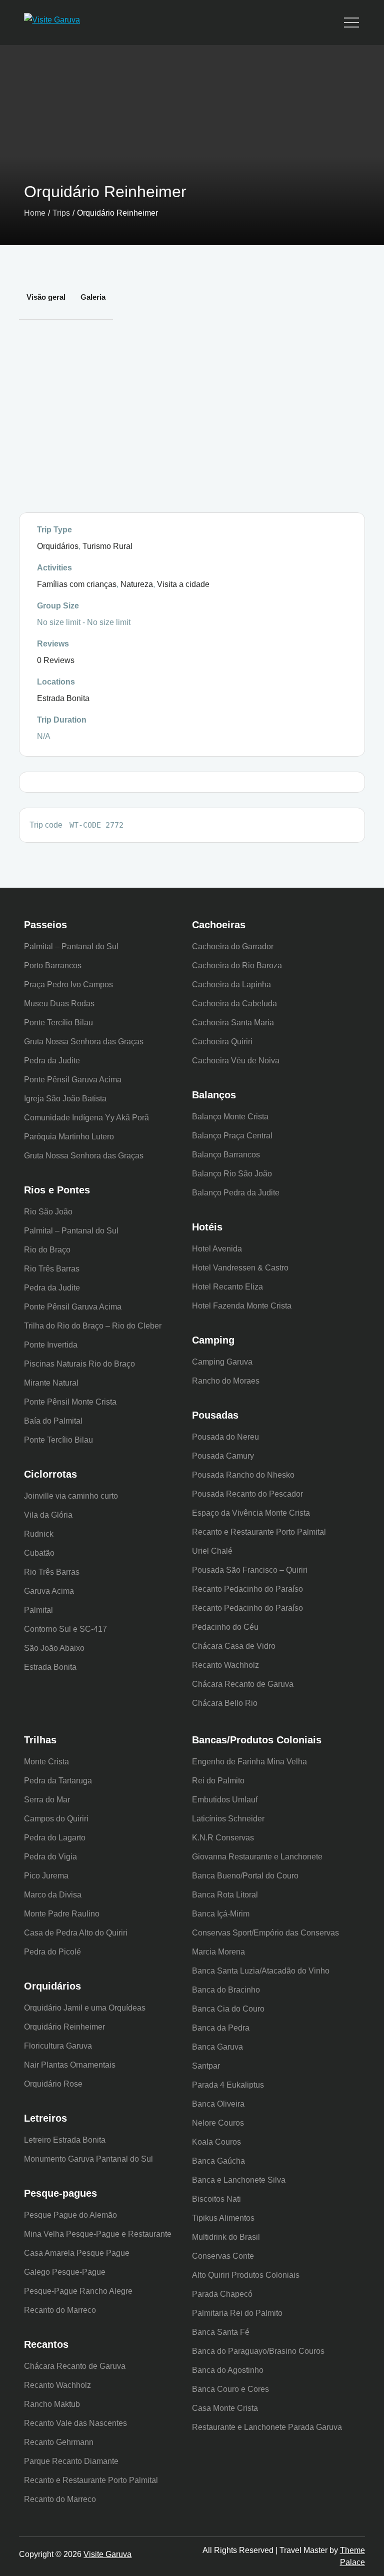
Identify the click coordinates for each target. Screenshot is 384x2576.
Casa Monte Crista (225, 2408)
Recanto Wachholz (225, 1665)
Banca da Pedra (221, 2028)
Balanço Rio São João (232, 1174)
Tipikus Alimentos (223, 2218)
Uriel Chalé (212, 1551)
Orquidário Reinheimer (64, 2027)
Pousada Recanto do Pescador (247, 1494)
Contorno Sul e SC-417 (65, 1629)
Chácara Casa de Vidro (234, 1646)
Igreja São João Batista (65, 1099)
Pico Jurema (46, 1876)
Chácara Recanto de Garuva (243, 1684)
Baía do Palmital (53, 1421)
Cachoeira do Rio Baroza (237, 965)
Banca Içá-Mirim (221, 1914)
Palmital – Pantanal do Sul (71, 946)
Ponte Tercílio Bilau (58, 1023)
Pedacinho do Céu (225, 1627)
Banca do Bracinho (226, 1990)
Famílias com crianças (77, 584)
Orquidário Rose (53, 2084)
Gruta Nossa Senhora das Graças (84, 1042)
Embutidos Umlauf (225, 1800)
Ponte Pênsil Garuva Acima (73, 1080)
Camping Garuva (222, 1362)
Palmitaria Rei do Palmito (237, 2313)
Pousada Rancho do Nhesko (243, 1475)
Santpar (206, 2066)
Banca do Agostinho (228, 2370)
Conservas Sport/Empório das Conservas (265, 1933)
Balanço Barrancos (226, 1155)
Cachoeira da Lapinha (231, 985)
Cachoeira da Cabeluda (234, 1004)
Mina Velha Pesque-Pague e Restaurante (98, 2234)
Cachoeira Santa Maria (233, 1023)
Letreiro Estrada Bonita (65, 2140)
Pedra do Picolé (52, 1952)
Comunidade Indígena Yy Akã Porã (86, 1118)
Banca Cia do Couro (228, 2009)
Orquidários (58, 546)
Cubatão (39, 1553)
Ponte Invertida (51, 1345)
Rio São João (48, 1212)
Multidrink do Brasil (226, 2237)
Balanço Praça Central (232, 1136)
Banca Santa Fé (221, 2332)
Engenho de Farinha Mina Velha (249, 1762)
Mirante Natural (51, 1383)
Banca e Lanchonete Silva (239, 2180)
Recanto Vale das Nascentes (75, 2423)
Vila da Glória (48, 1515)
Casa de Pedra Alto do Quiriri (76, 1933)
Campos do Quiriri (56, 1819)
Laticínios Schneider (228, 1819)
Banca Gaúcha (218, 2161)
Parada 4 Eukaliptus (228, 2085)
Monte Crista (46, 1762)
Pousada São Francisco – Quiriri (250, 1570)
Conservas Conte (223, 2256)
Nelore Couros (218, 2123)
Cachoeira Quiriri (222, 1042)
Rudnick (39, 1534)
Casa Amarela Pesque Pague (77, 2253)
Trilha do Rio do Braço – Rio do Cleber (93, 1326)
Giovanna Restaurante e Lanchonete (257, 1857)
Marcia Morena (218, 1952)
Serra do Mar (47, 1800)
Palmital (38, 1610)
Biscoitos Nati (216, 2199)
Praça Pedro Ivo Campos (68, 985)
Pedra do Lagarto (55, 1838)
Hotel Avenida (217, 1249)
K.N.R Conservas (223, 1838)
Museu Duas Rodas (59, 1004)
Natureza (137, 584)
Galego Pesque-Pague (65, 2272)
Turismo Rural (107, 546)
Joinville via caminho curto (71, 1496)
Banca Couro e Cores (230, 2389)
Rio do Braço (47, 1250)
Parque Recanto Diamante (71, 2461)
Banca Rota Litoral (225, 1895)
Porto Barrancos (53, 965)
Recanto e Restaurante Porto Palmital (259, 1532)
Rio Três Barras (52, 1269)
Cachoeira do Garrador (233, 946)
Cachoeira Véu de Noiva (236, 1061)
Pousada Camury (223, 1456)
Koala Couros (216, 2142)
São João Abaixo (54, 1648)
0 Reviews (56, 660)
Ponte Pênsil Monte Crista (70, 1402)
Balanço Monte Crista (230, 1117)
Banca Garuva (217, 2047)
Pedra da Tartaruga (58, 1781)
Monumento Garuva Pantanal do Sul (88, 2159)
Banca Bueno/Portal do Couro (245, 1876)
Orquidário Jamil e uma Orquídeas (85, 2008)
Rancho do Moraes (226, 1381)
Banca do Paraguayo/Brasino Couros (258, 2351)
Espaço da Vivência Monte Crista (251, 1513)
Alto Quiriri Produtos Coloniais (246, 2275)
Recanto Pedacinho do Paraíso (247, 1589)
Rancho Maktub (52, 2404)
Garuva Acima (49, 1591)
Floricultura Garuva (58, 2046)
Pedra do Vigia (50, 1857)
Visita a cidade (183, 584)
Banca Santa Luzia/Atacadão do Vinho (261, 1971)
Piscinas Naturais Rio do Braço (79, 1364)
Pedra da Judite (52, 1061)
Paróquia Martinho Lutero (69, 1137)
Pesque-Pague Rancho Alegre (78, 2291)
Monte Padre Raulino (62, 1914)
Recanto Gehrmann (59, 2442)
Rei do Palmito (218, 1781)
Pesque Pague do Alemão (70, 2215)
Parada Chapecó (222, 2294)
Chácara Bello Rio (225, 1703)
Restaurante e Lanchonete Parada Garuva (267, 2427)
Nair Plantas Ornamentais (70, 2065)
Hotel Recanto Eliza (227, 1287)
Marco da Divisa (53, 1895)
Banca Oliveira (218, 2104)
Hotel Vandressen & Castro (240, 1268)
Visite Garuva (107, 2554)
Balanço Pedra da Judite (236, 1193)
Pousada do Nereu (225, 1437)
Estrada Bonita (63, 698)
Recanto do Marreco (60, 2310)
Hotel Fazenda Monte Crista (242, 1306)
